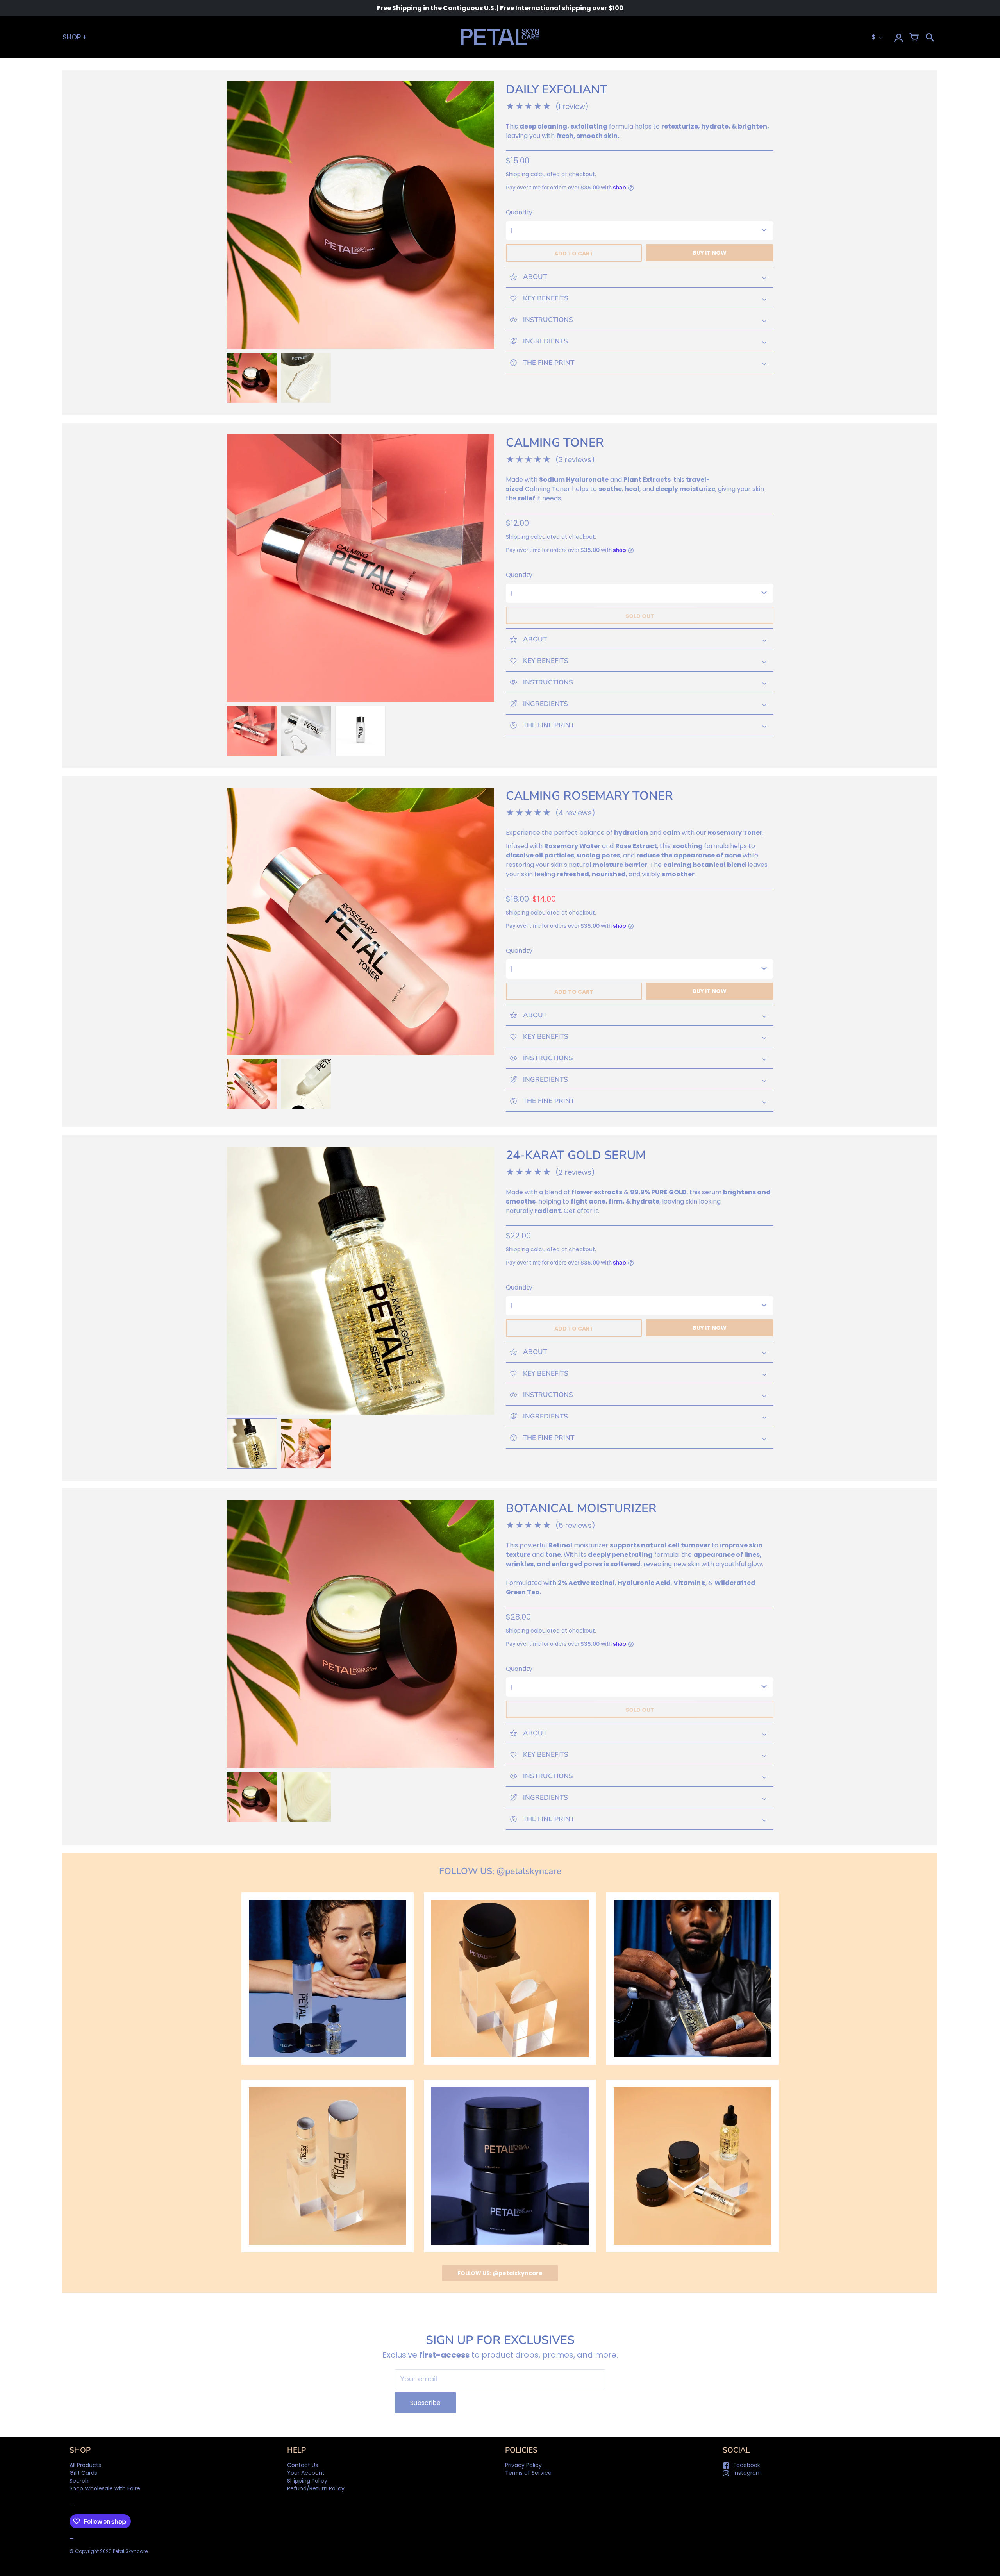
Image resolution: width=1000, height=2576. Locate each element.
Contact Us (303, 2465)
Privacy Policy (523, 2465)
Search (79, 2481)
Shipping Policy (307, 2481)
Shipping (517, 174)
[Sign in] (898, 37)
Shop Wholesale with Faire (105, 2488)
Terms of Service (528, 2473)
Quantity (519, 212)
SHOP (72, 37)
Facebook (747, 2465)
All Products (85, 2465)
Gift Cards (83, 2473)
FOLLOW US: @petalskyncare (500, 2273)
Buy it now (710, 253)
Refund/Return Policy (316, 2488)
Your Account (306, 2473)
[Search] (930, 37)
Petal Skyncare (130, 2551)
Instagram (748, 2473)
